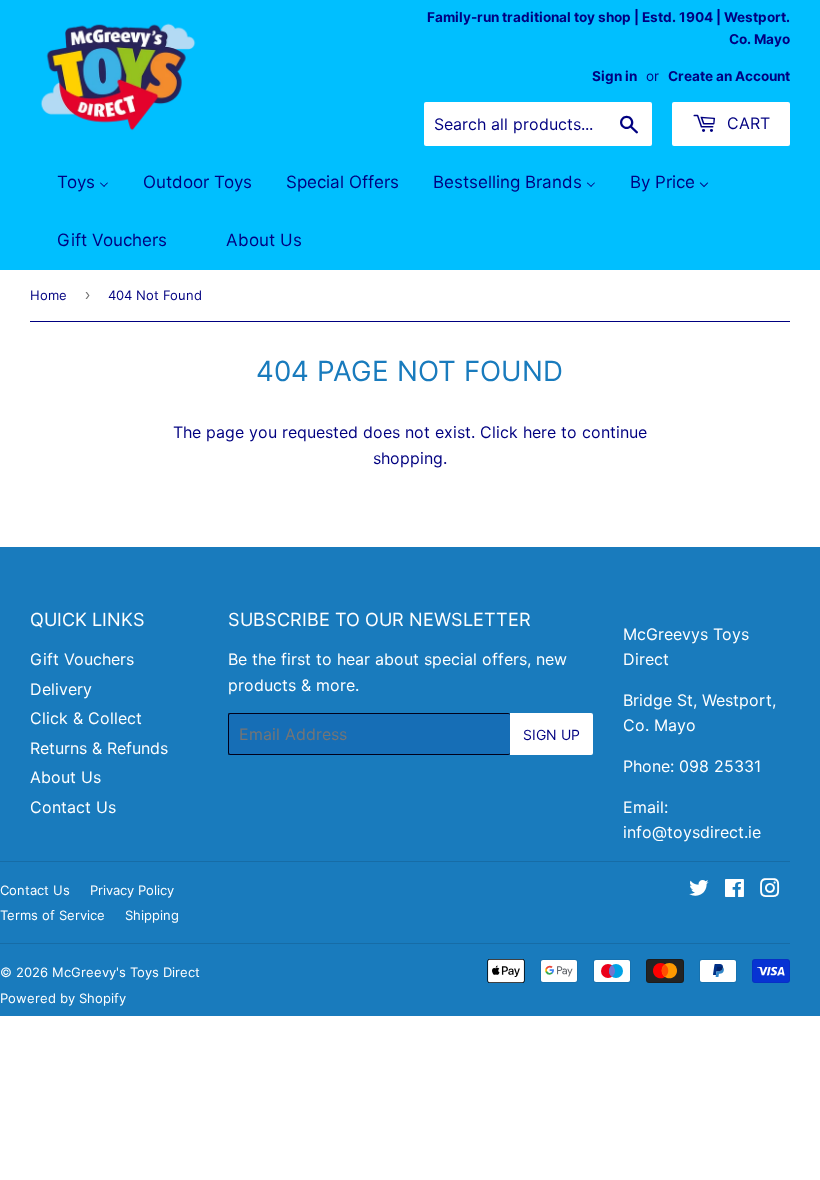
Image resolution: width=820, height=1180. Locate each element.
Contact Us (73, 807)
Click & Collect (86, 718)
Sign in (614, 76)
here (539, 432)
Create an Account (729, 76)
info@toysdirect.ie (692, 832)
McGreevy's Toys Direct (126, 972)
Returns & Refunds (99, 748)
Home (48, 295)
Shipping (152, 915)
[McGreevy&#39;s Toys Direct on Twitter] (699, 890)
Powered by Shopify (63, 998)
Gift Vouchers (82, 659)
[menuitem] (70, 183)
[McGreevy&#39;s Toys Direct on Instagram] (770, 890)
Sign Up (551, 734)
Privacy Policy (132, 890)
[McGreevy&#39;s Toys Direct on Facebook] (734, 890)
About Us (65, 777)
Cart (746, 123)
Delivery (61, 689)
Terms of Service (52, 915)
